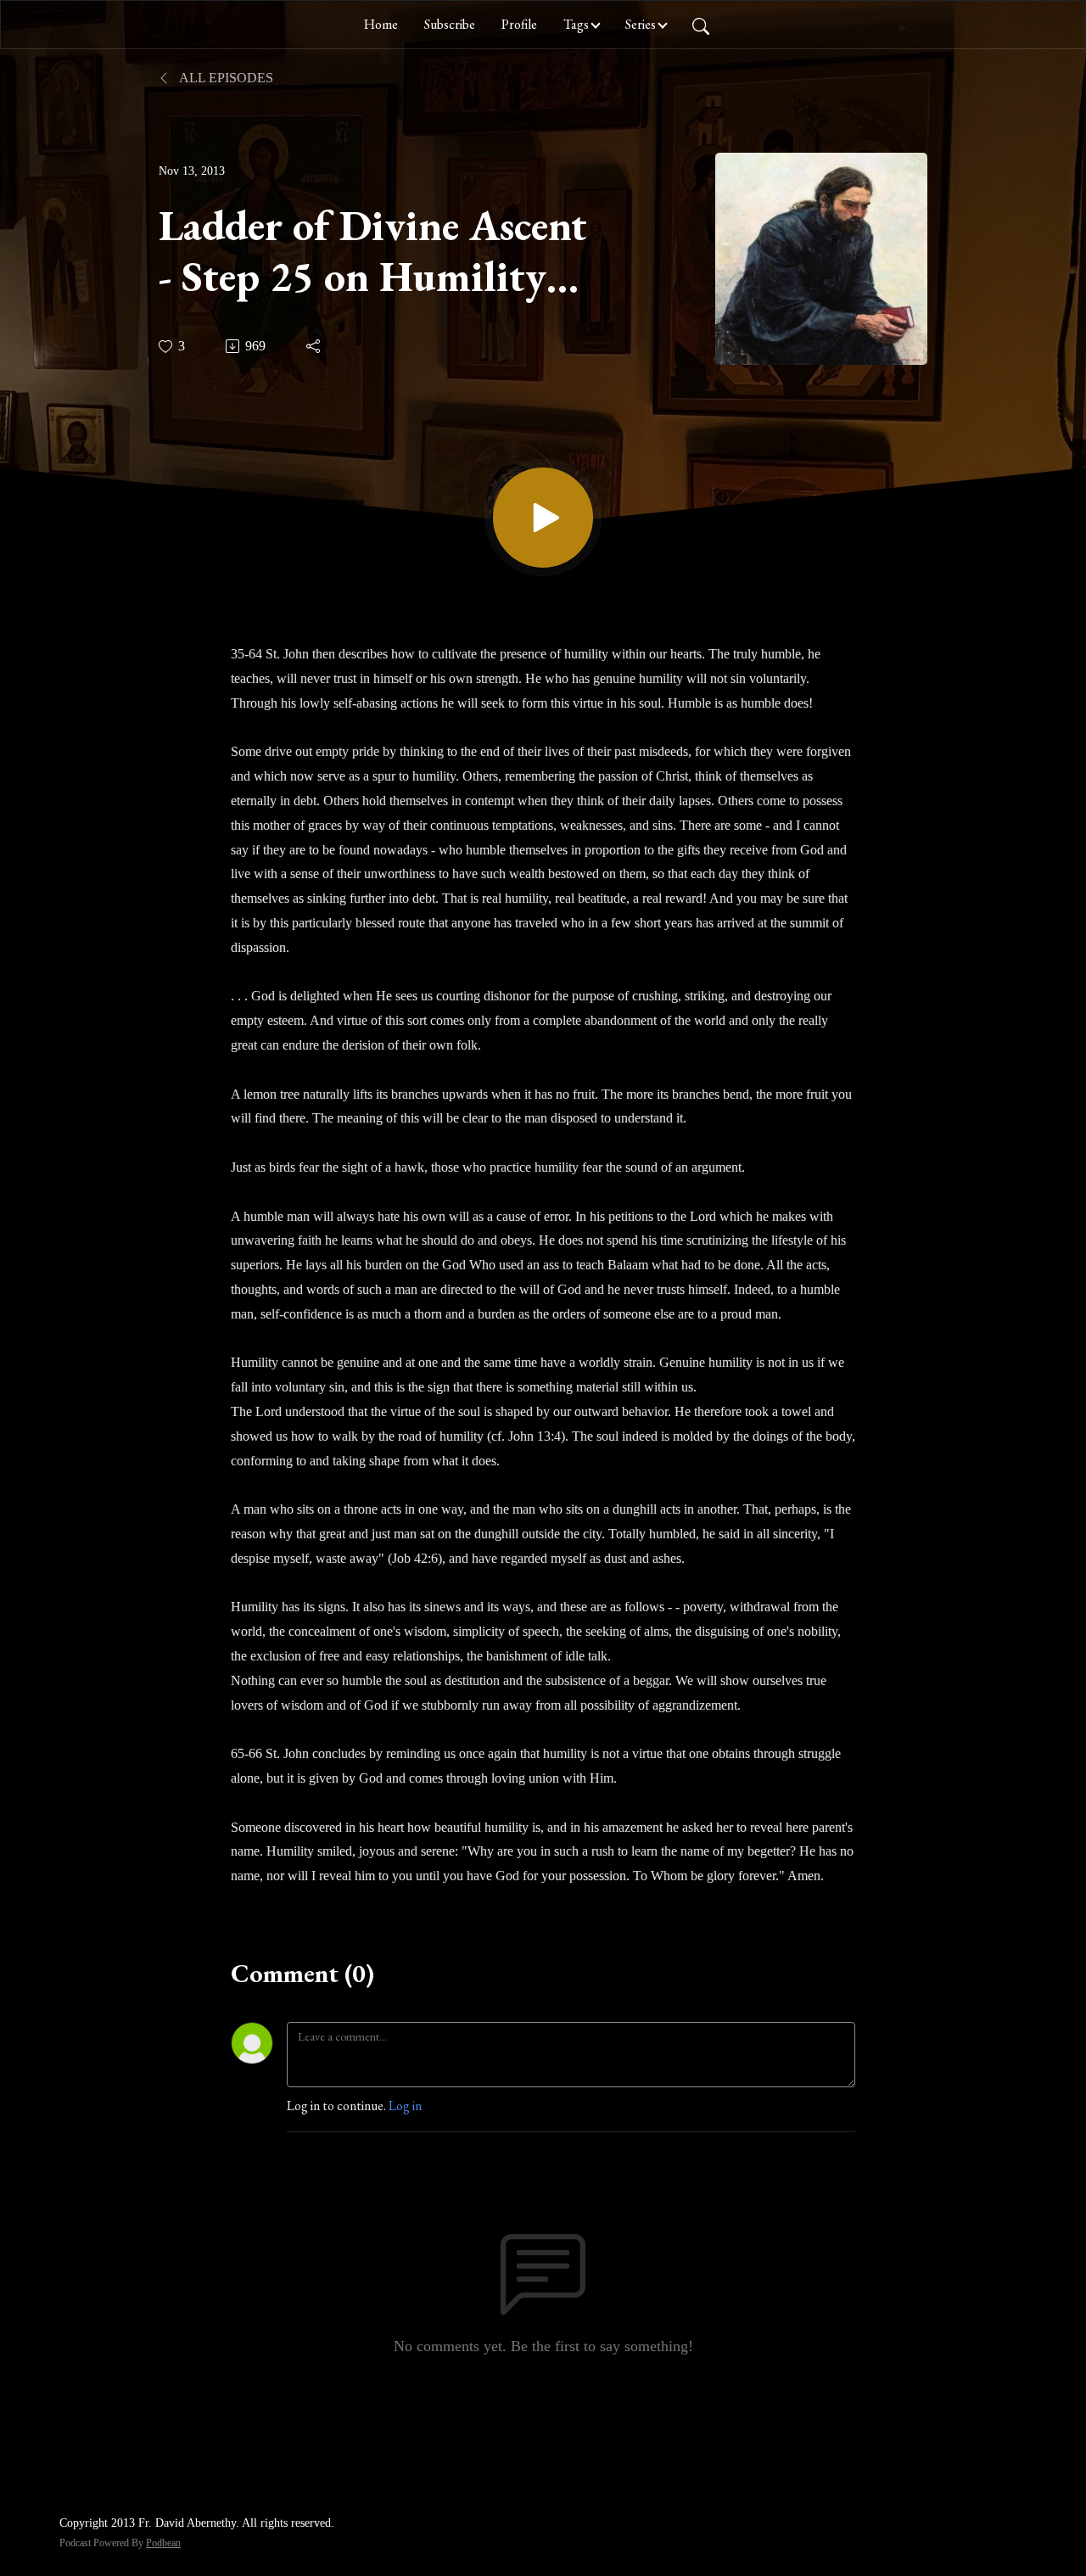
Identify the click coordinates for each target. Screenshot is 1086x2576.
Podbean (163, 2543)
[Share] (314, 346)
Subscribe (450, 24)
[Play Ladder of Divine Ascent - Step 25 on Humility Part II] (543, 518)
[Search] (701, 25)
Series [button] (641, 24)
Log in (405, 2106)
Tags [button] (576, 24)
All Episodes (225, 78)
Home (381, 24)
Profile (519, 24)
